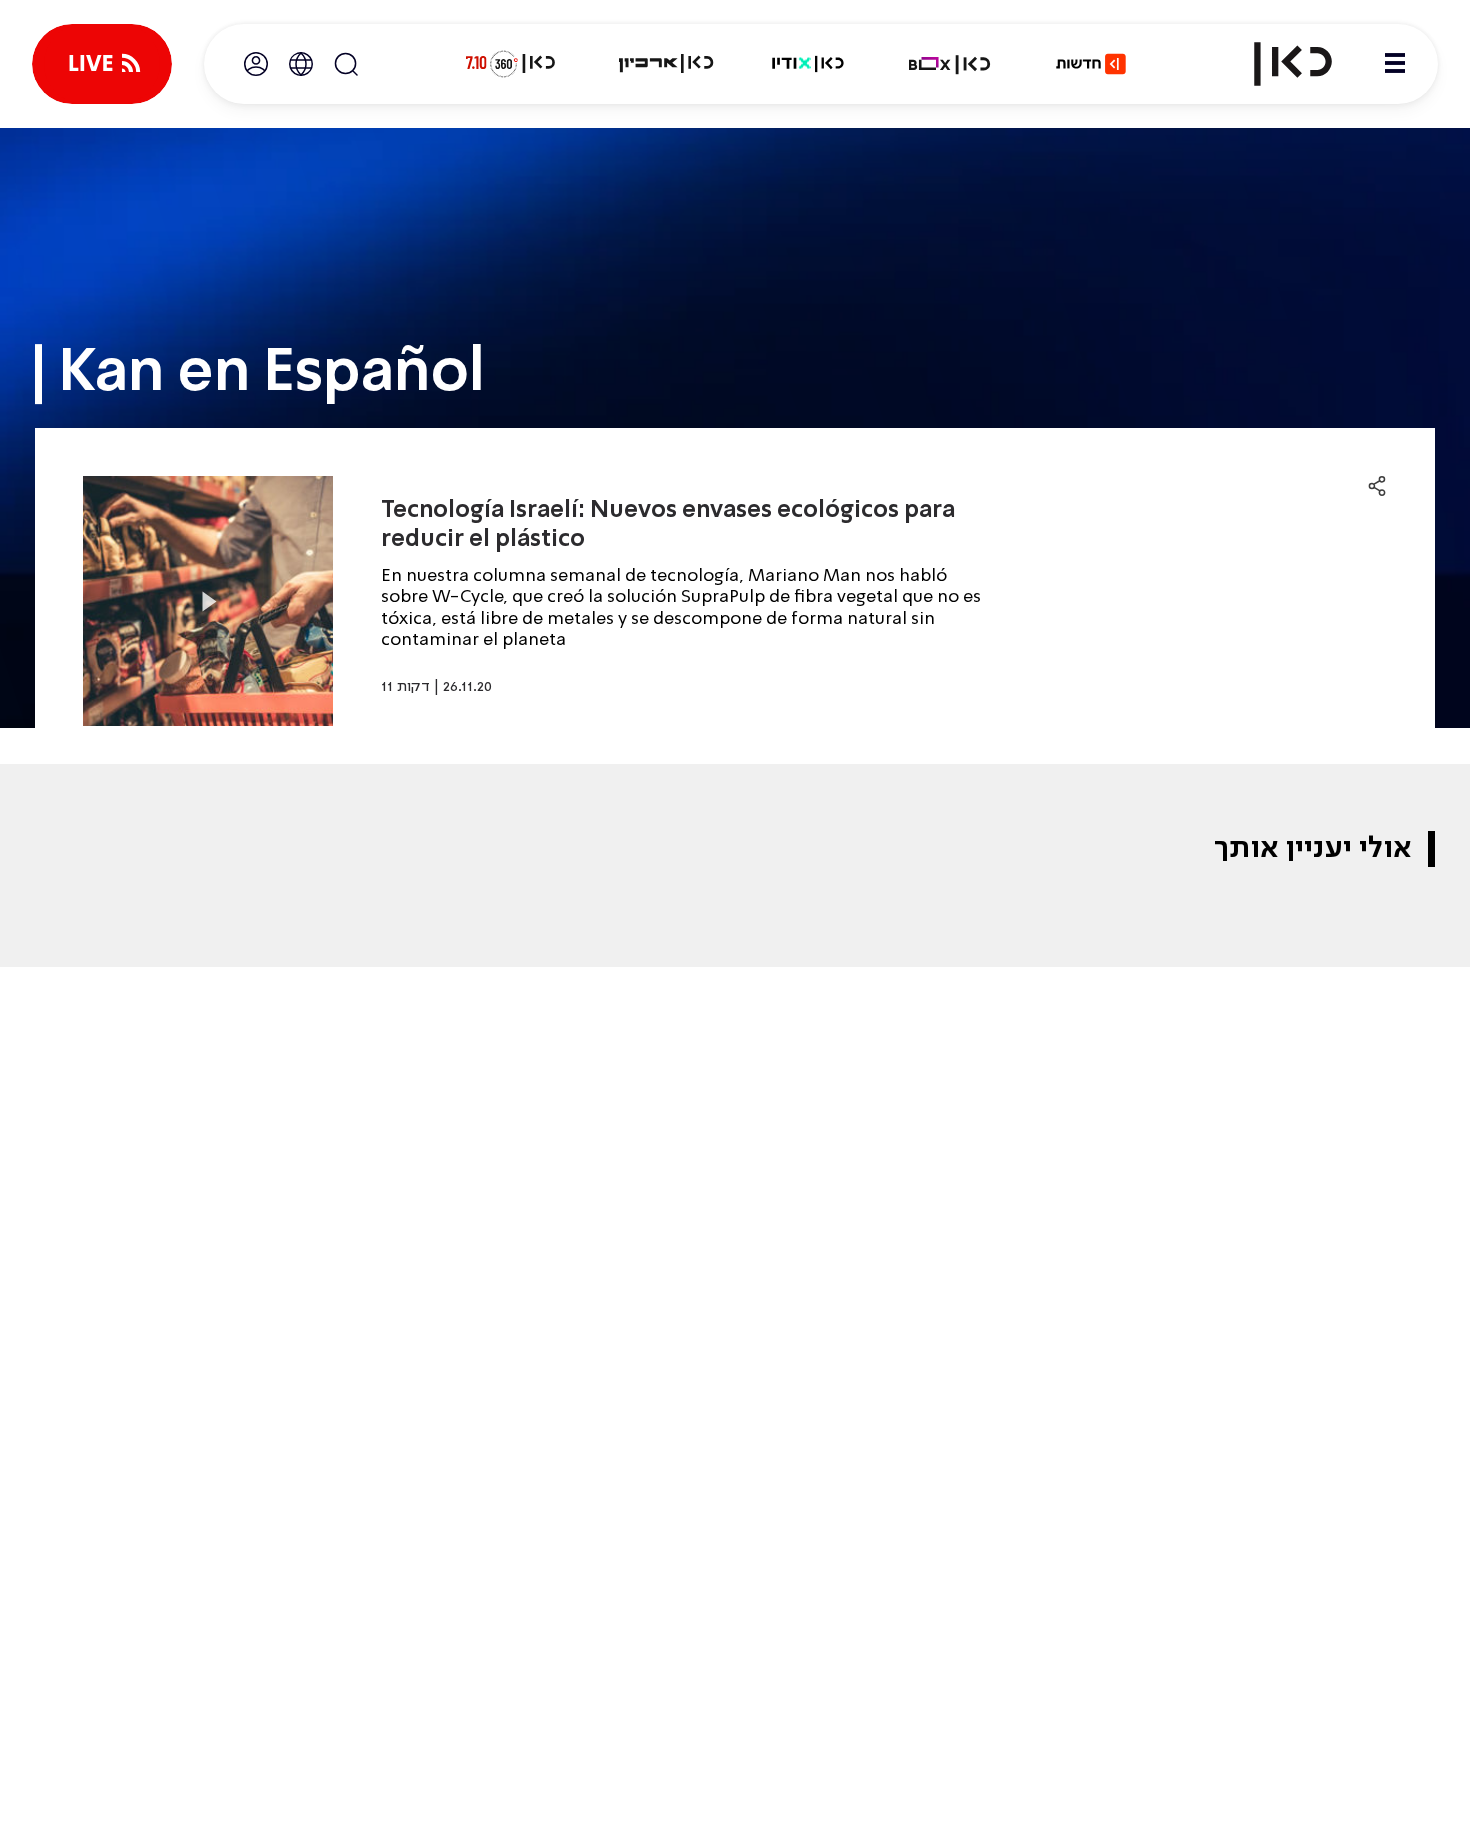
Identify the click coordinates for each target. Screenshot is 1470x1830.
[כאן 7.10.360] (510, 64)
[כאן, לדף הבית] (1276, 64)
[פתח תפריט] (1395, 64)
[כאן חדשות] (1091, 64)
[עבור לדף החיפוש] (346, 64)
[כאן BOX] (950, 64)
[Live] (102, 64)
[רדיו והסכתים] (808, 64)
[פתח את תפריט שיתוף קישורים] (1377, 487)
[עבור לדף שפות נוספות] (301, 64)
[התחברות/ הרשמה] (256, 64)
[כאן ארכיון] (666, 64)
